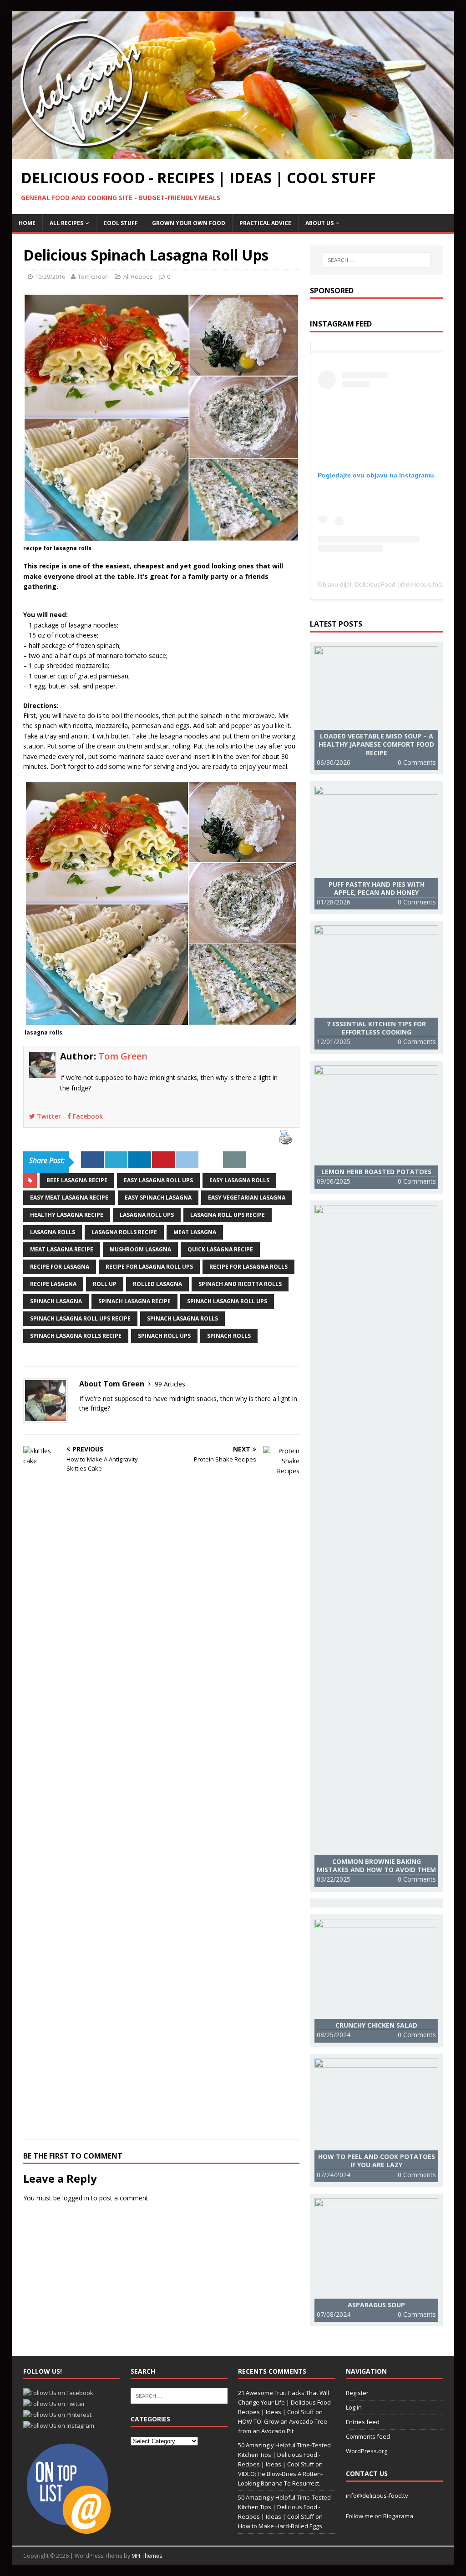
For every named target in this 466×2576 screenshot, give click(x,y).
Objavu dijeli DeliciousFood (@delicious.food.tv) (386, 584)
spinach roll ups (164, 1336)
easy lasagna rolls (239, 1180)
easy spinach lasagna (158, 1198)
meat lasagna (195, 1232)
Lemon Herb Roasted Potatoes (376, 1172)
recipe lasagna (53, 1284)
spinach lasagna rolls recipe (76, 1336)
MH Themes (147, 2556)
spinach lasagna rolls (182, 1318)
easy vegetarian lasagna (247, 1198)
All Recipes (66, 223)
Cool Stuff (121, 223)
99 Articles (170, 1384)
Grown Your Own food (189, 223)
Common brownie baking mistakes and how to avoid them (376, 1865)
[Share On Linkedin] (140, 1160)
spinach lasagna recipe (134, 1301)
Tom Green (93, 276)
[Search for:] (377, 260)
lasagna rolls (53, 1232)
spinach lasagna (56, 1301)
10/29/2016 (50, 276)
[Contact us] (234, 1160)
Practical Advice (265, 223)
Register (357, 2393)
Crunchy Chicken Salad (376, 2025)
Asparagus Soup (376, 2305)
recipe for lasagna (60, 1267)
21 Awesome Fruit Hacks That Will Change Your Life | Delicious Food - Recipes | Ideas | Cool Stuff (286, 2402)
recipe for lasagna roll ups (149, 1267)
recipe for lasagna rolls (248, 1267)
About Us (319, 223)
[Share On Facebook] (92, 1160)
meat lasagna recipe (62, 1249)
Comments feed (368, 2436)
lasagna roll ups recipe (228, 1215)
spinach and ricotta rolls (240, 1284)
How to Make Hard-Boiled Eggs (280, 2526)
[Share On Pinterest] (163, 1160)
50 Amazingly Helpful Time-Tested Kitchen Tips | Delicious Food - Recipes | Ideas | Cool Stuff (284, 2455)
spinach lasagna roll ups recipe (80, 1318)
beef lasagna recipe (77, 1180)
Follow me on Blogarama (380, 2516)
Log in (354, 2407)
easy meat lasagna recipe (69, 1198)
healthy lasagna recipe (67, 1215)
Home (27, 223)
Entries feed (363, 2422)
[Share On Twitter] (116, 1160)
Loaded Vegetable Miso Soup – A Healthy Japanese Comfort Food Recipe (376, 744)
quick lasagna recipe (220, 1249)
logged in (76, 2198)
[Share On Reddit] (187, 1160)
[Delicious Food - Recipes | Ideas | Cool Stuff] (233, 153)
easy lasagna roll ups (158, 1180)
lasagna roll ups (147, 1215)
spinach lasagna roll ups (227, 1301)
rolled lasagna (157, 1284)
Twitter (48, 1116)
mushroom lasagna (140, 1249)
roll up (105, 1284)
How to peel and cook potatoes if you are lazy (377, 2161)
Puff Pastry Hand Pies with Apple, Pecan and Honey (377, 888)
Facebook (87, 1116)
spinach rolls (229, 1336)
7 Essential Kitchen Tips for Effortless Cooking (376, 1028)
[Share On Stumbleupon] (211, 1160)
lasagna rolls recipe (124, 1232)
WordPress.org (367, 2451)
